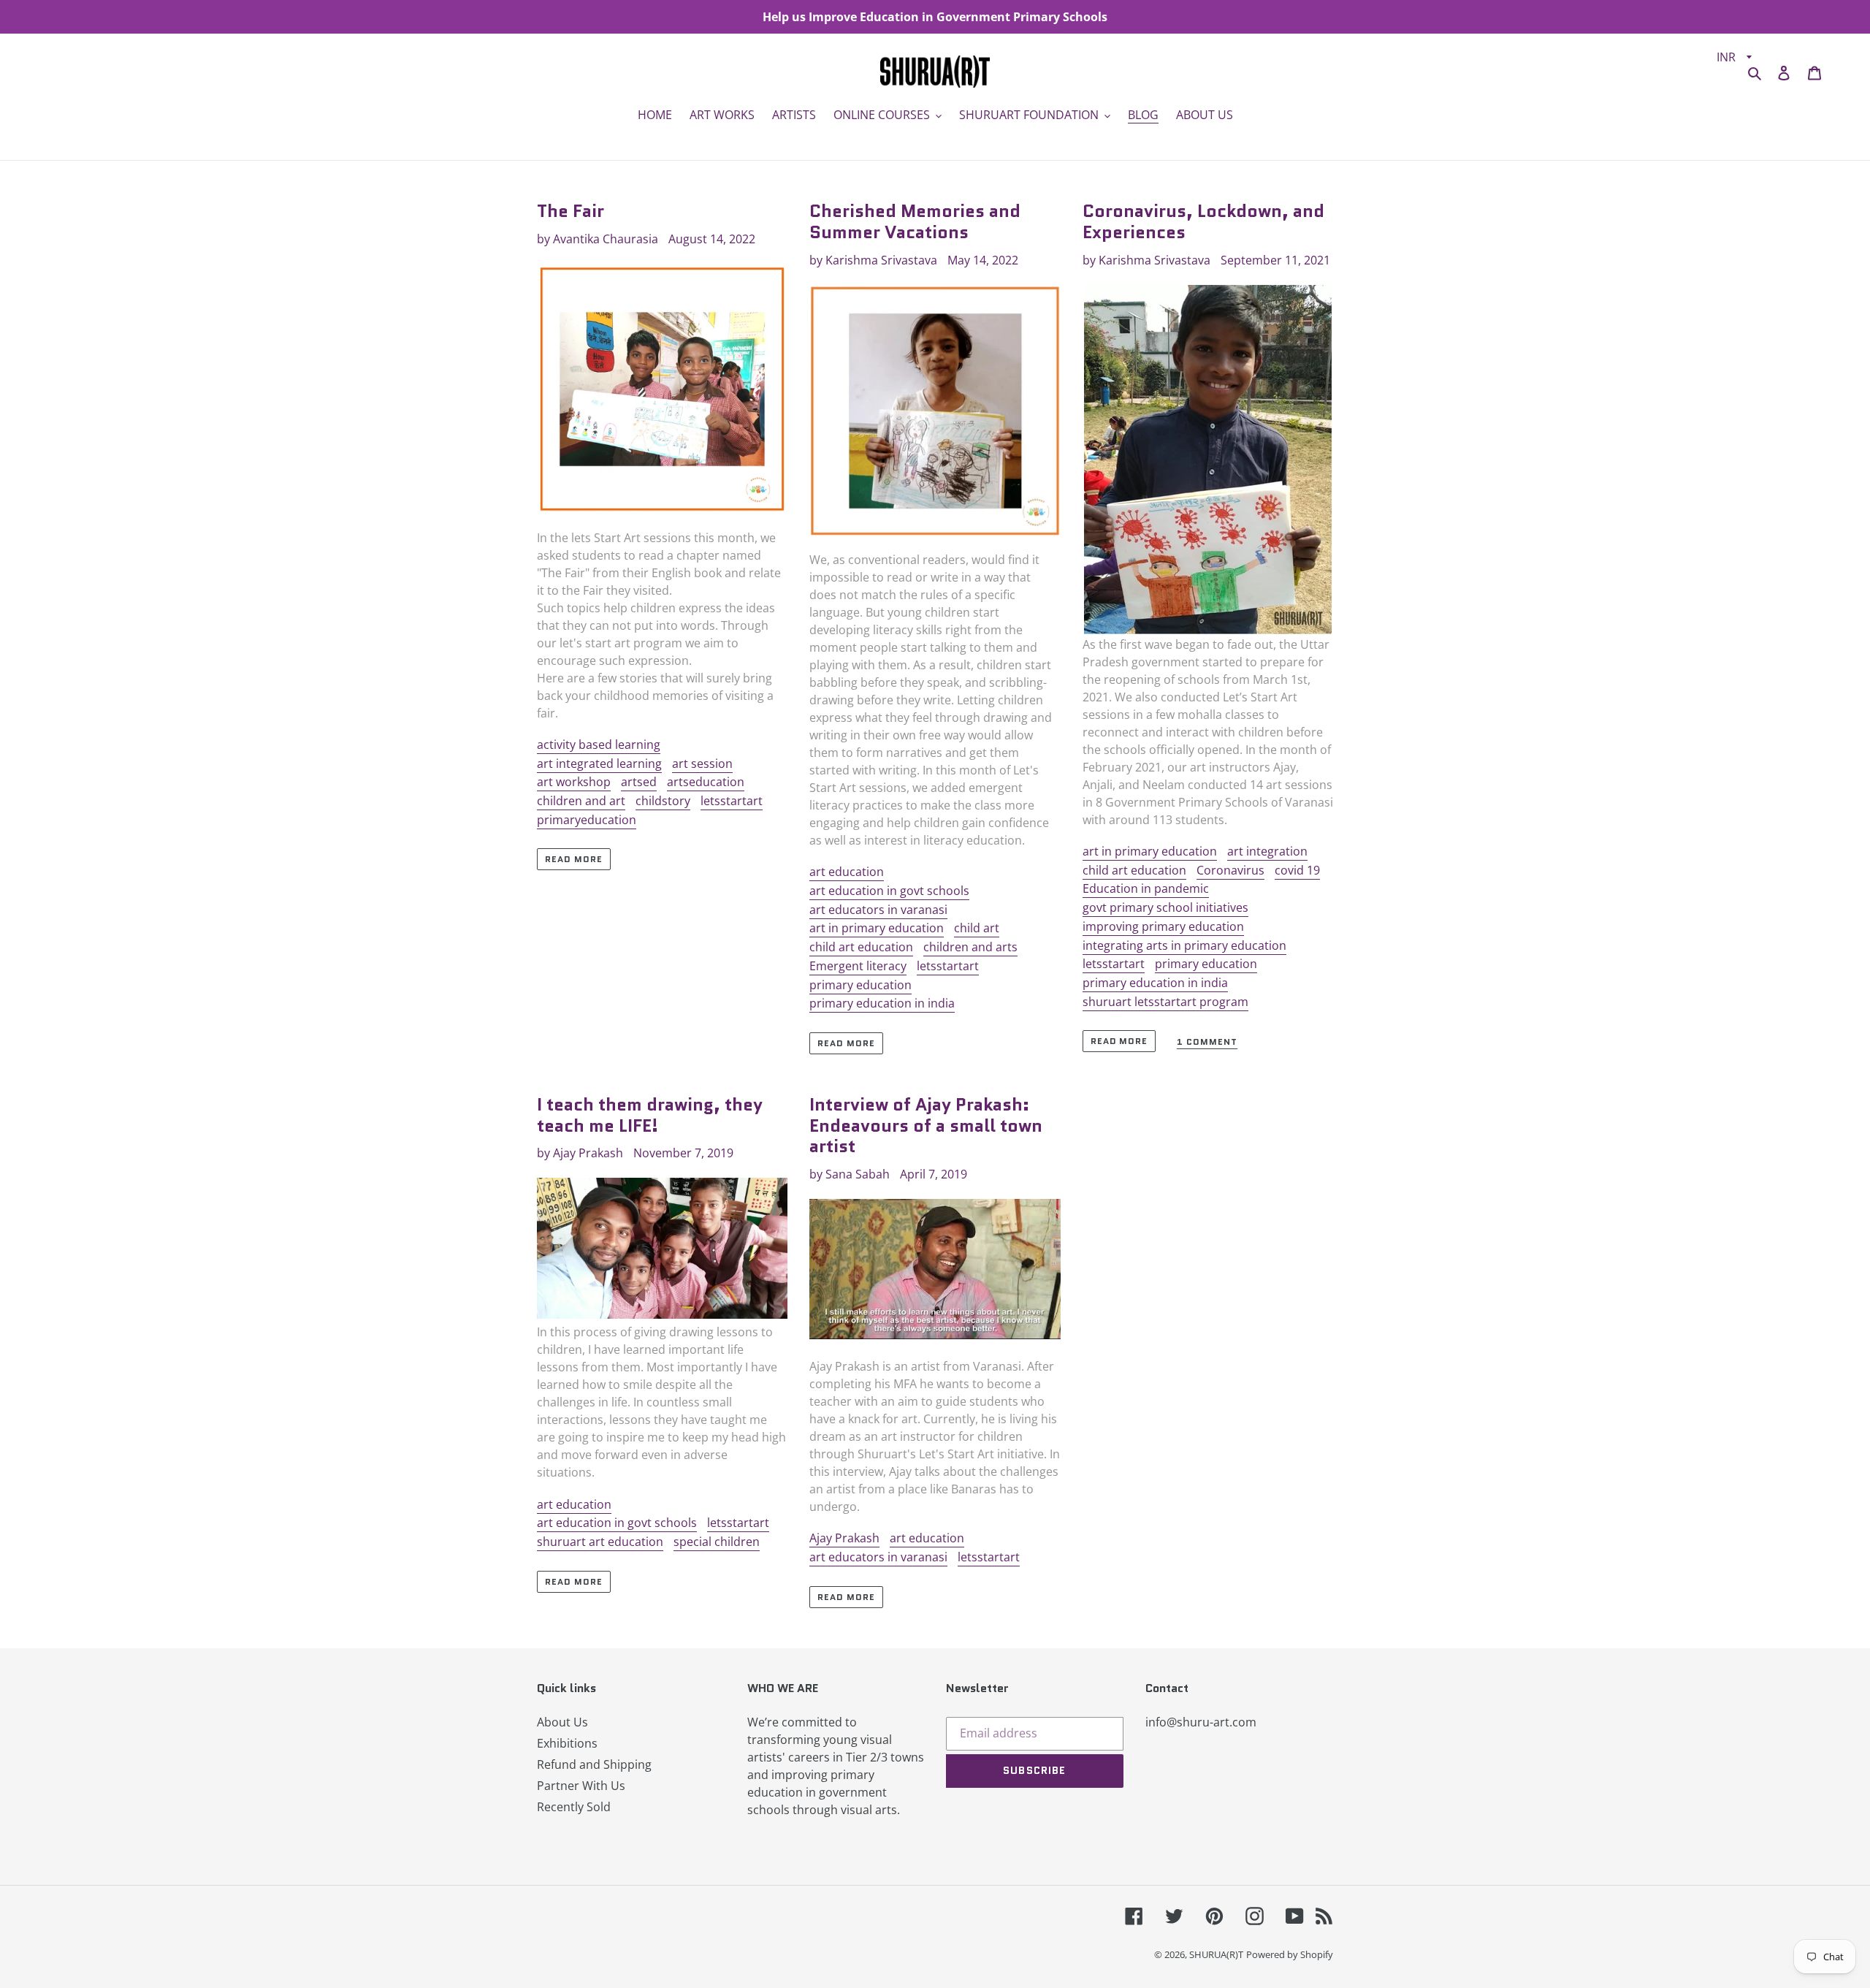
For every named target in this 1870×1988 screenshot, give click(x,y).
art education (847, 872)
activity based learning (599, 744)
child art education (861, 947)
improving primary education (1163, 926)
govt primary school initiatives (1165, 907)
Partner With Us (581, 1786)
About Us (562, 1722)
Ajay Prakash (844, 1538)
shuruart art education (600, 1542)
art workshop (574, 782)
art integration (1267, 851)
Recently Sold (574, 1807)
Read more (574, 859)
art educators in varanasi (878, 910)
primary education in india (882, 1003)
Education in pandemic (1146, 888)
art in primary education (877, 928)
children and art (581, 801)
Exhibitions (567, 1743)
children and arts (970, 947)
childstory (663, 801)
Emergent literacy (858, 966)
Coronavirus (1230, 870)
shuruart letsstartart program (1165, 1002)
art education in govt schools (889, 891)
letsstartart (732, 801)
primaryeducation (587, 820)
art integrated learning (599, 763)
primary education (860, 985)
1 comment (1207, 1042)
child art (977, 928)
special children (717, 1542)
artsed (639, 782)
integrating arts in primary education (1184, 945)
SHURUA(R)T (1216, 1954)
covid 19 (1297, 870)
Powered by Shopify (1290, 1954)
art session (702, 763)
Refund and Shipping (594, 1764)
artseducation (706, 782)
